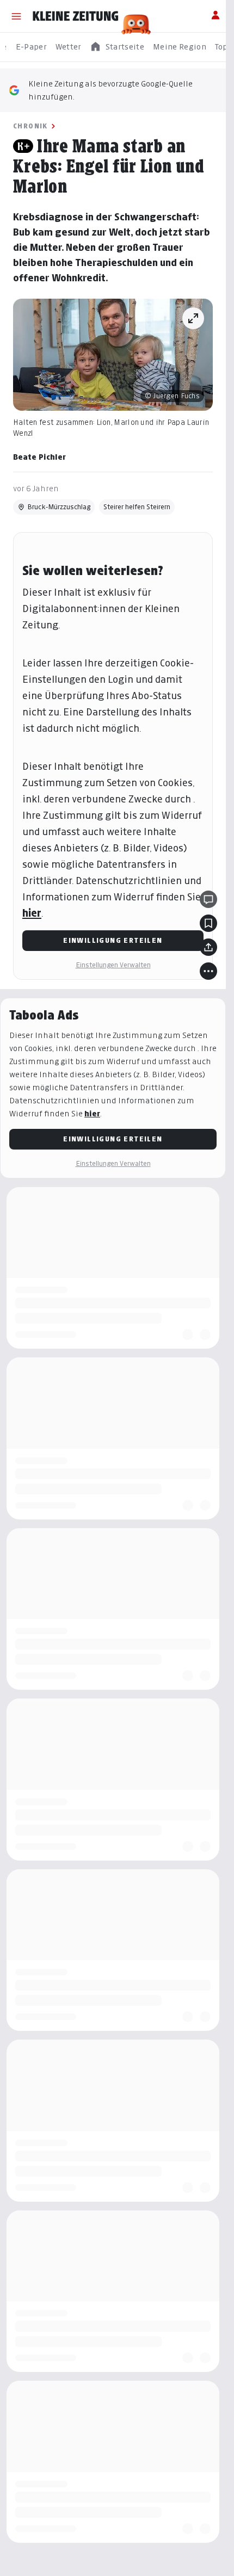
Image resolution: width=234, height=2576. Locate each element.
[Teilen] (208, 947)
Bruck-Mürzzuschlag (59, 507)
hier (32, 913)
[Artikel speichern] (208, 923)
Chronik (30, 126)
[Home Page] (76, 16)
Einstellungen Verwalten (113, 965)
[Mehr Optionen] (208, 971)
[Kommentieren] (208, 899)
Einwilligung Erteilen (113, 940)
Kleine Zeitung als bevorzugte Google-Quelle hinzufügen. (110, 90)
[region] (117, 47)
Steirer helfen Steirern (137, 507)
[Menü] (16, 16)
